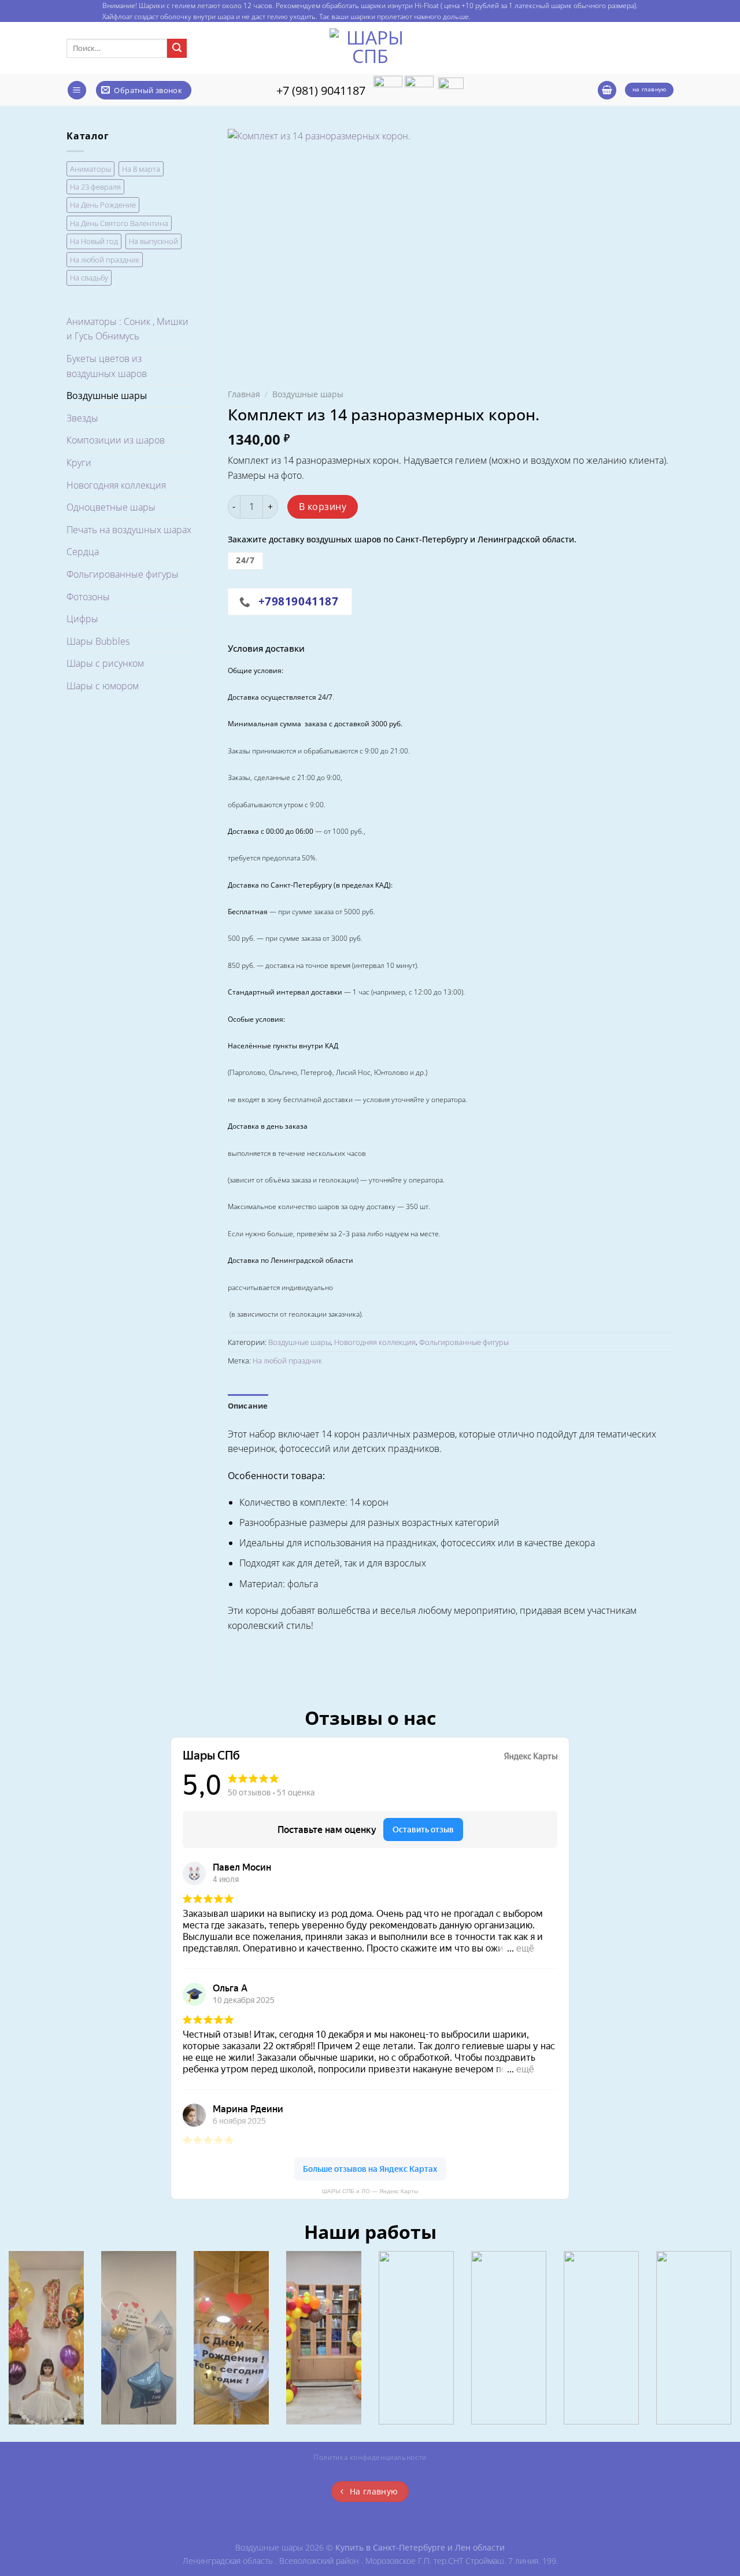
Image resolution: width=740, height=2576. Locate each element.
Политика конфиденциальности (370, 2457)
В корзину (323, 507)
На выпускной (153, 241)
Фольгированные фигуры (123, 574)
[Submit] (177, 49)
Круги (79, 463)
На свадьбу (89, 278)
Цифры (82, 619)
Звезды (82, 418)
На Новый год (94, 241)
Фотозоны (88, 597)
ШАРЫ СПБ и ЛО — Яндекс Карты (370, 2191)
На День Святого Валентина (119, 223)
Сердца (83, 552)
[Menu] (77, 90)
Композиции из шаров (116, 440)
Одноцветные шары (111, 507)
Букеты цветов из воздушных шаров (107, 366)
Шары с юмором (103, 686)
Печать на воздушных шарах (129, 530)
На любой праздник (105, 260)
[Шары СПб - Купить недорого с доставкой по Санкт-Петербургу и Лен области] (370, 48)
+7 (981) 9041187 (321, 90)
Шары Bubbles (98, 641)
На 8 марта (141, 169)
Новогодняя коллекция (116, 485)
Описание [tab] (248, 1406)
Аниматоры (90, 169)
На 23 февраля (95, 187)
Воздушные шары (107, 396)
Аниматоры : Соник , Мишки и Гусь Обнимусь (127, 329)
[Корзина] (607, 90)
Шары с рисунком (105, 663)
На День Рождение (103, 205)
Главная (244, 394)
